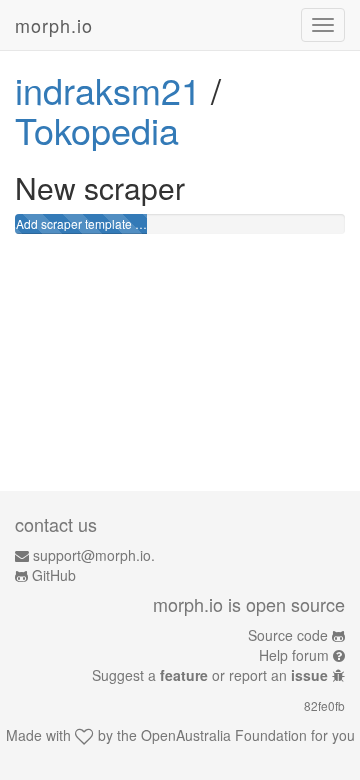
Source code (288, 635)
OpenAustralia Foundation (224, 735)
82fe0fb (324, 705)
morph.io (54, 25)
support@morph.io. (94, 555)
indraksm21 (108, 89)
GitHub (54, 575)
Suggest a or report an (210, 675)
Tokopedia (97, 129)
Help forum (294, 655)
